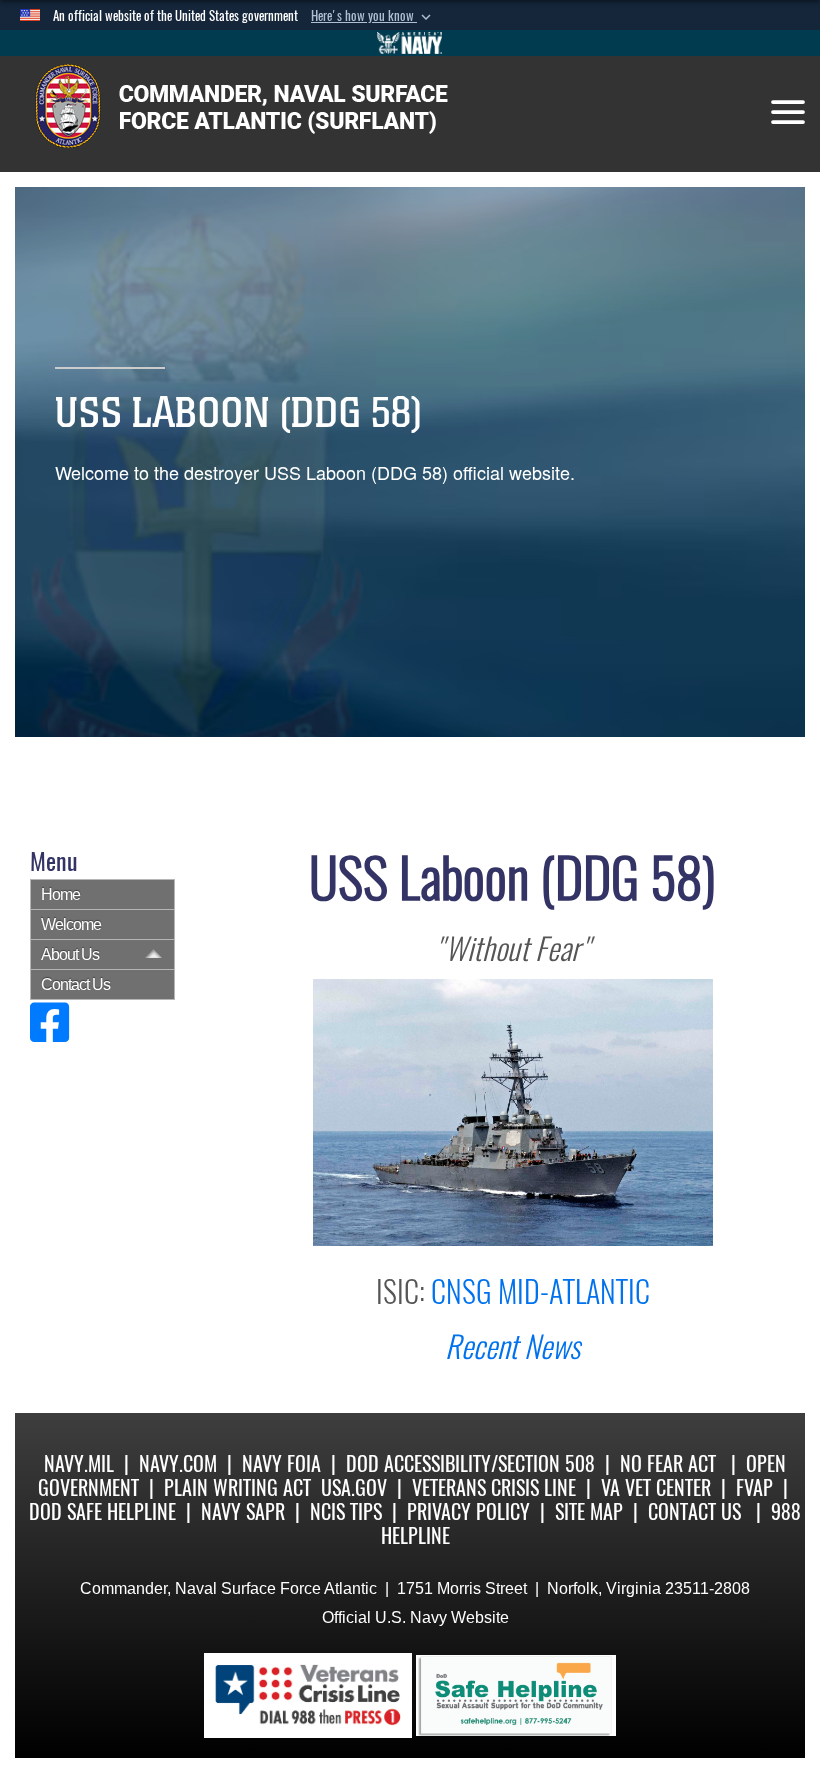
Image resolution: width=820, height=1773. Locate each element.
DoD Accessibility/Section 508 (470, 1463)
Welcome (71, 924)
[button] (373, 16)
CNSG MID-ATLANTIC (540, 1291)
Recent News (512, 1346)
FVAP (754, 1487)
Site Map (589, 1511)
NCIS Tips (346, 1511)
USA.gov (354, 1487)
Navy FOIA (281, 1463)
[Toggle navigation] (788, 112)
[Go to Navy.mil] (410, 43)
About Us (70, 954)
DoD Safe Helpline (102, 1511)
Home (60, 894)
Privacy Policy (468, 1511)
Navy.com (178, 1463)
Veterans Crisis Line (494, 1487)
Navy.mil (79, 1463)
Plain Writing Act (237, 1487)
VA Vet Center (656, 1487)
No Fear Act (668, 1463)
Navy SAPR (243, 1511)
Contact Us (75, 984)
